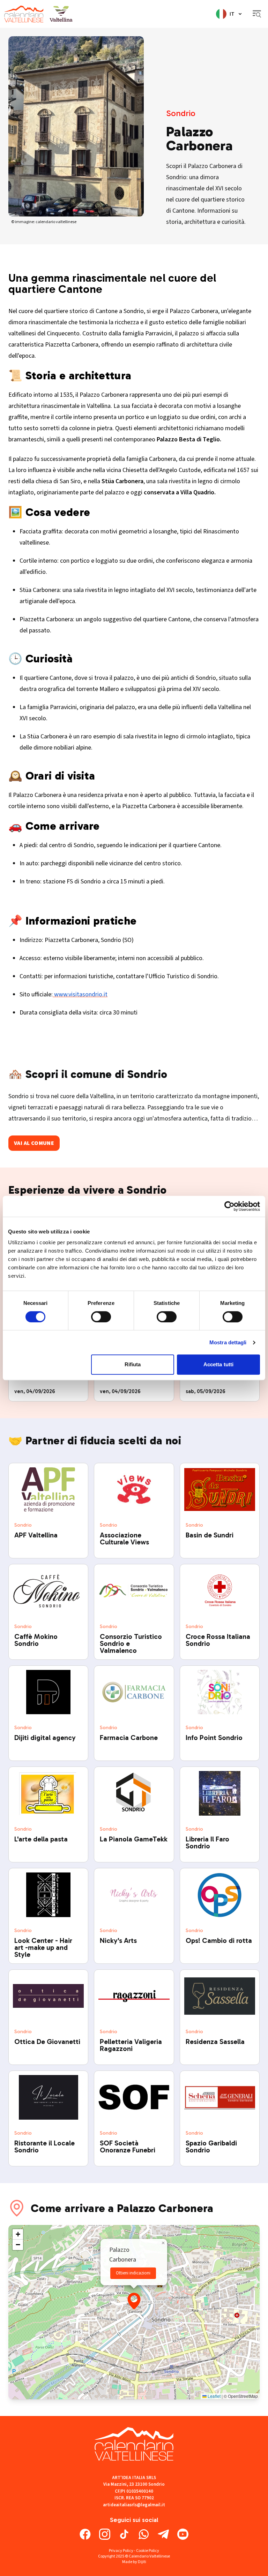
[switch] (101, 1317)
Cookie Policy (148, 2551)
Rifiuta (133, 1364)
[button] (134, 2301)
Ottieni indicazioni (133, 2273)
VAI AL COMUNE (34, 1143)
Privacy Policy (121, 2551)
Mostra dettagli (228, 1342)
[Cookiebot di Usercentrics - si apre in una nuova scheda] (229, 1206)
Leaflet (214, 2396)
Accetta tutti (218, 1364)
